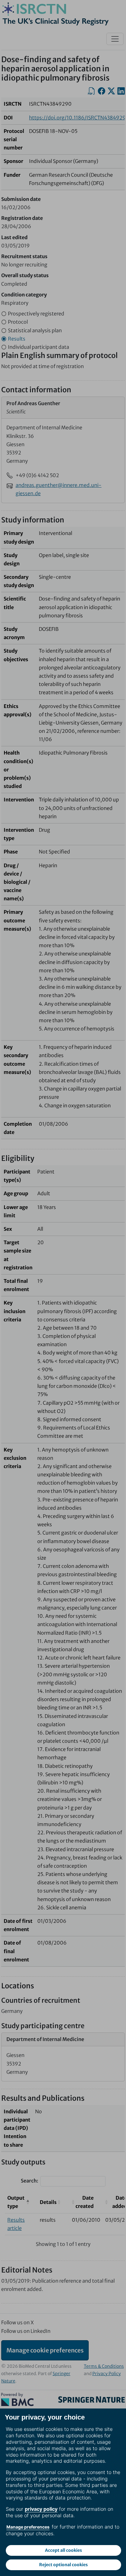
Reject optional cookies (63, 2565)
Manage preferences (28, 2527)
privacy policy (41, 2509)
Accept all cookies (63, 2550)
